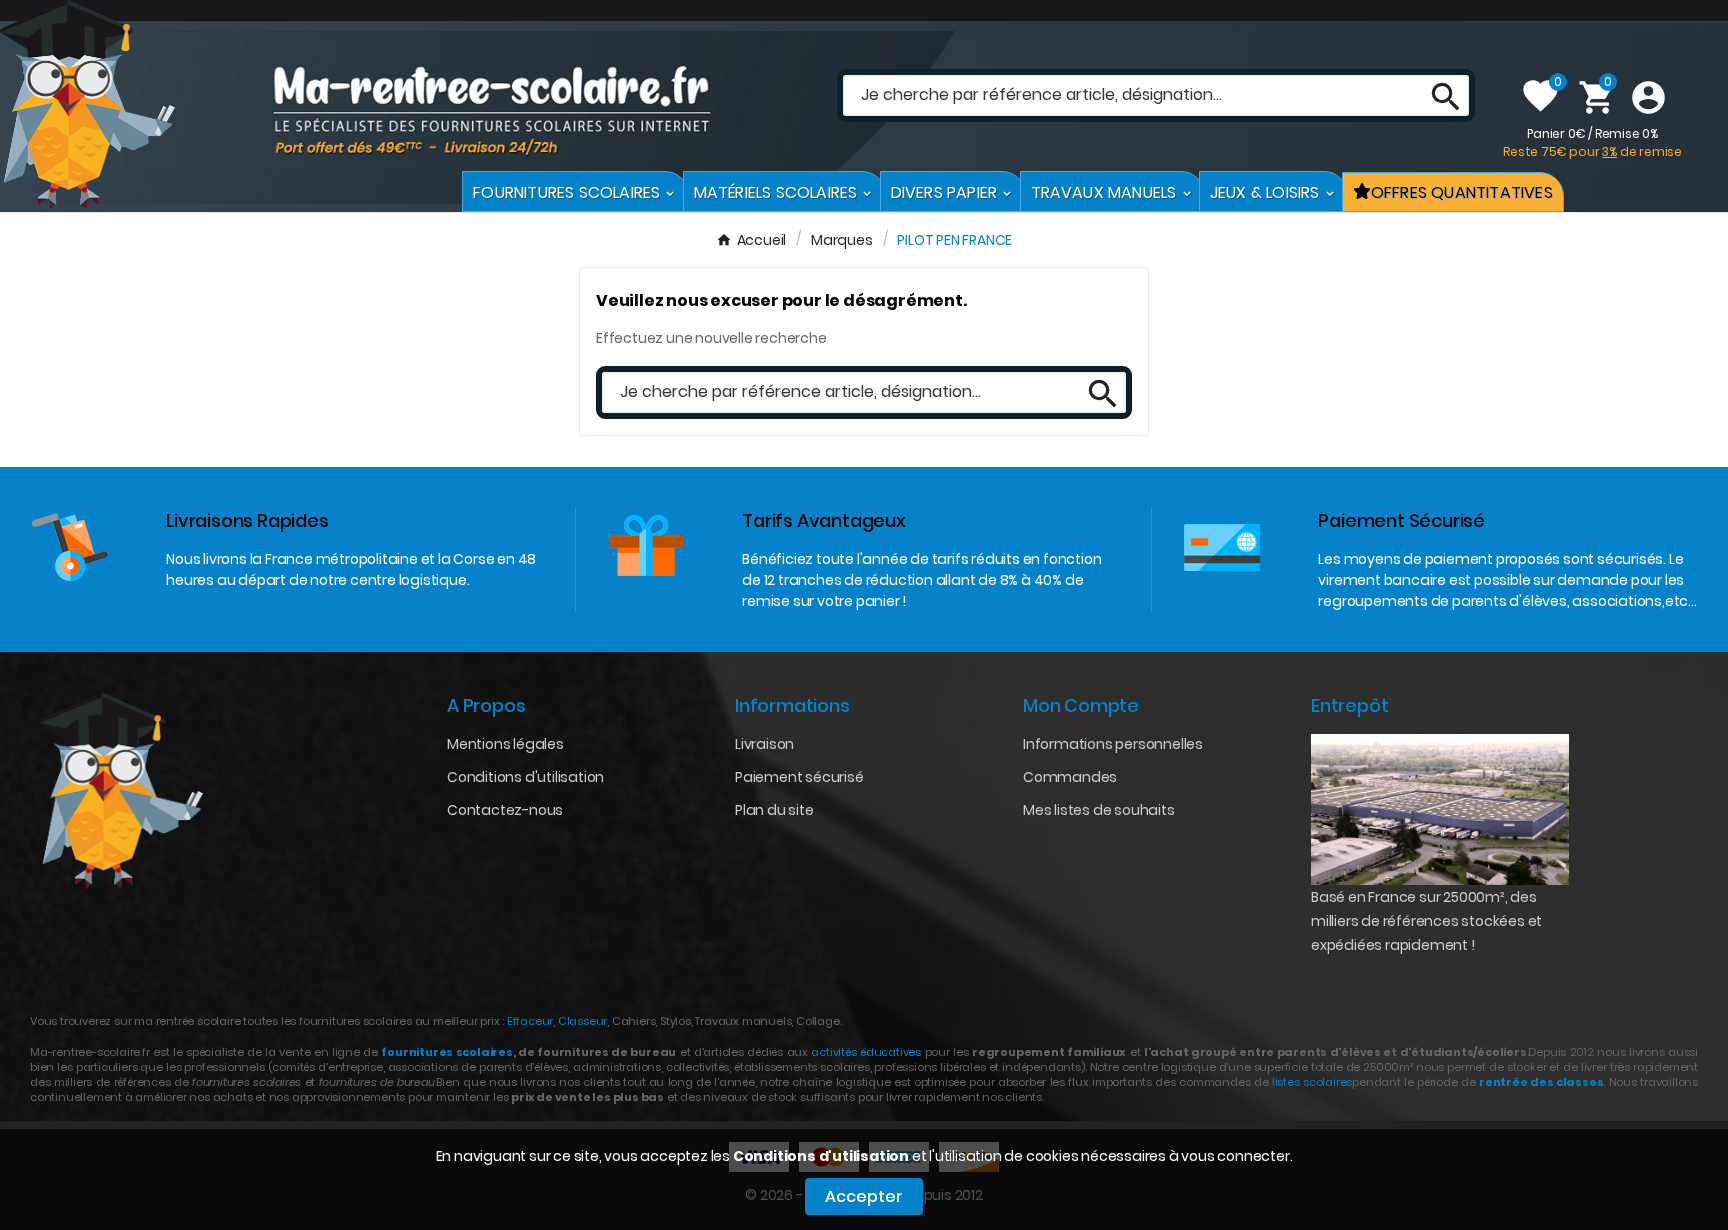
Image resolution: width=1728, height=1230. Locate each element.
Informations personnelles (1113, 744)
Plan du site (774, 810)
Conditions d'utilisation (821, 1156)
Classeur (581, 1021)
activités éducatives (866, 1052)
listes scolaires (1312, 1082)
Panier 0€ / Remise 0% (1592, 142)
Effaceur (530, 1021)
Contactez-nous (505, 810)
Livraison (764, 744)
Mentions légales (505, 744)
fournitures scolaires (446, 1052)
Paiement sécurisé (799, 777)
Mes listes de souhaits (1099, 810)
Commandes (1070, 777)
